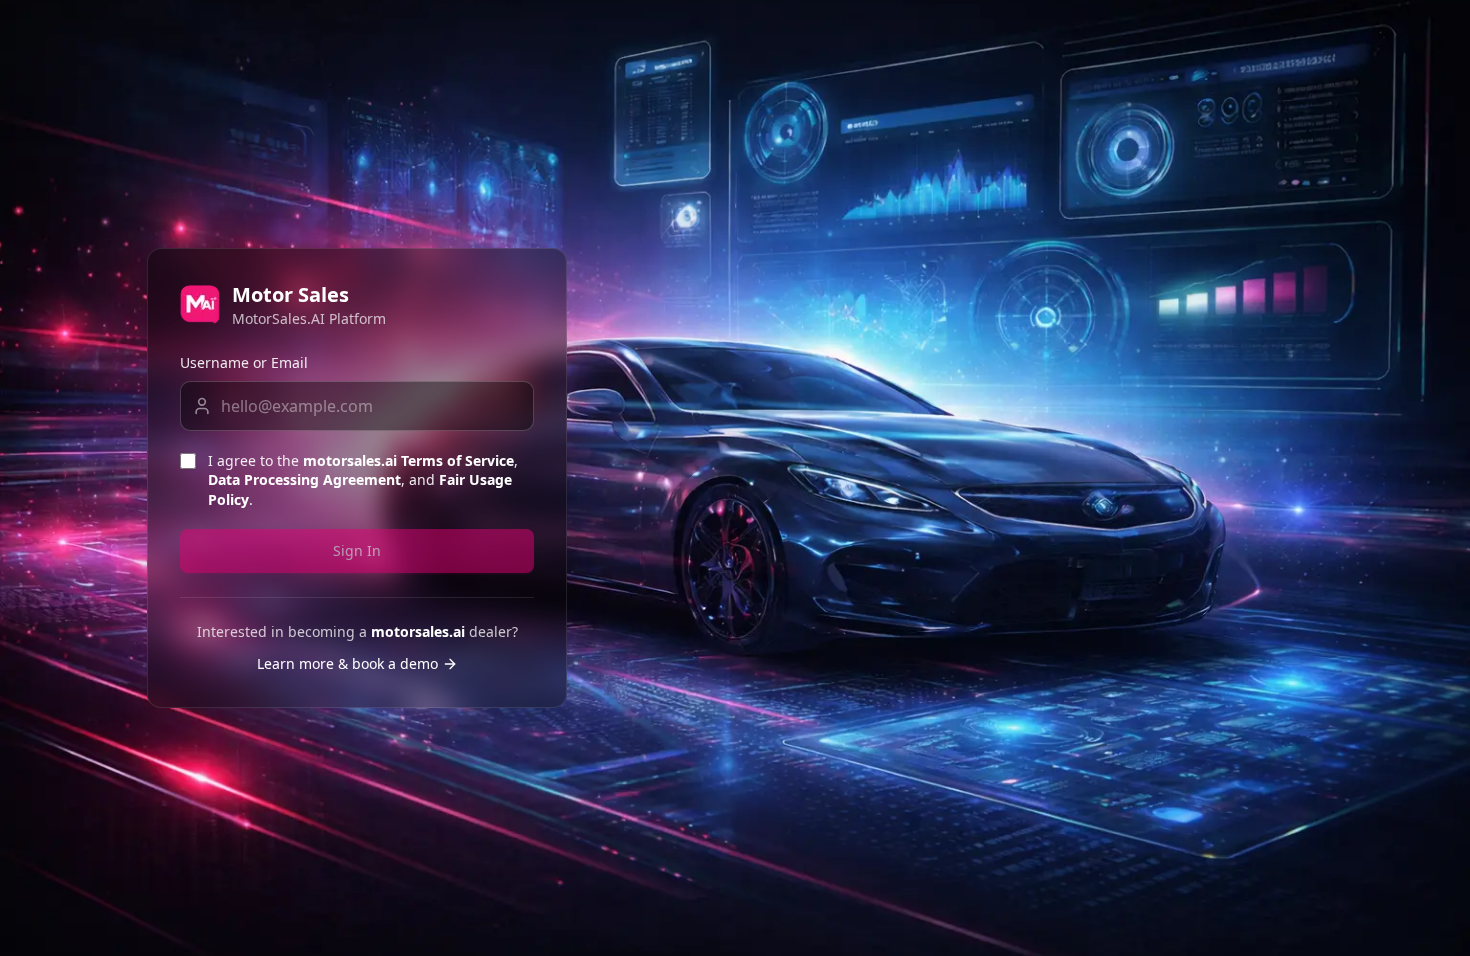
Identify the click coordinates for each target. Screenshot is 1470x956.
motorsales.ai (350, 460)
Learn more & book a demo (347, 663)
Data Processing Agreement (304, 479)
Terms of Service (457, 460)
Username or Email (244, 362)
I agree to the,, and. (363, 480)
